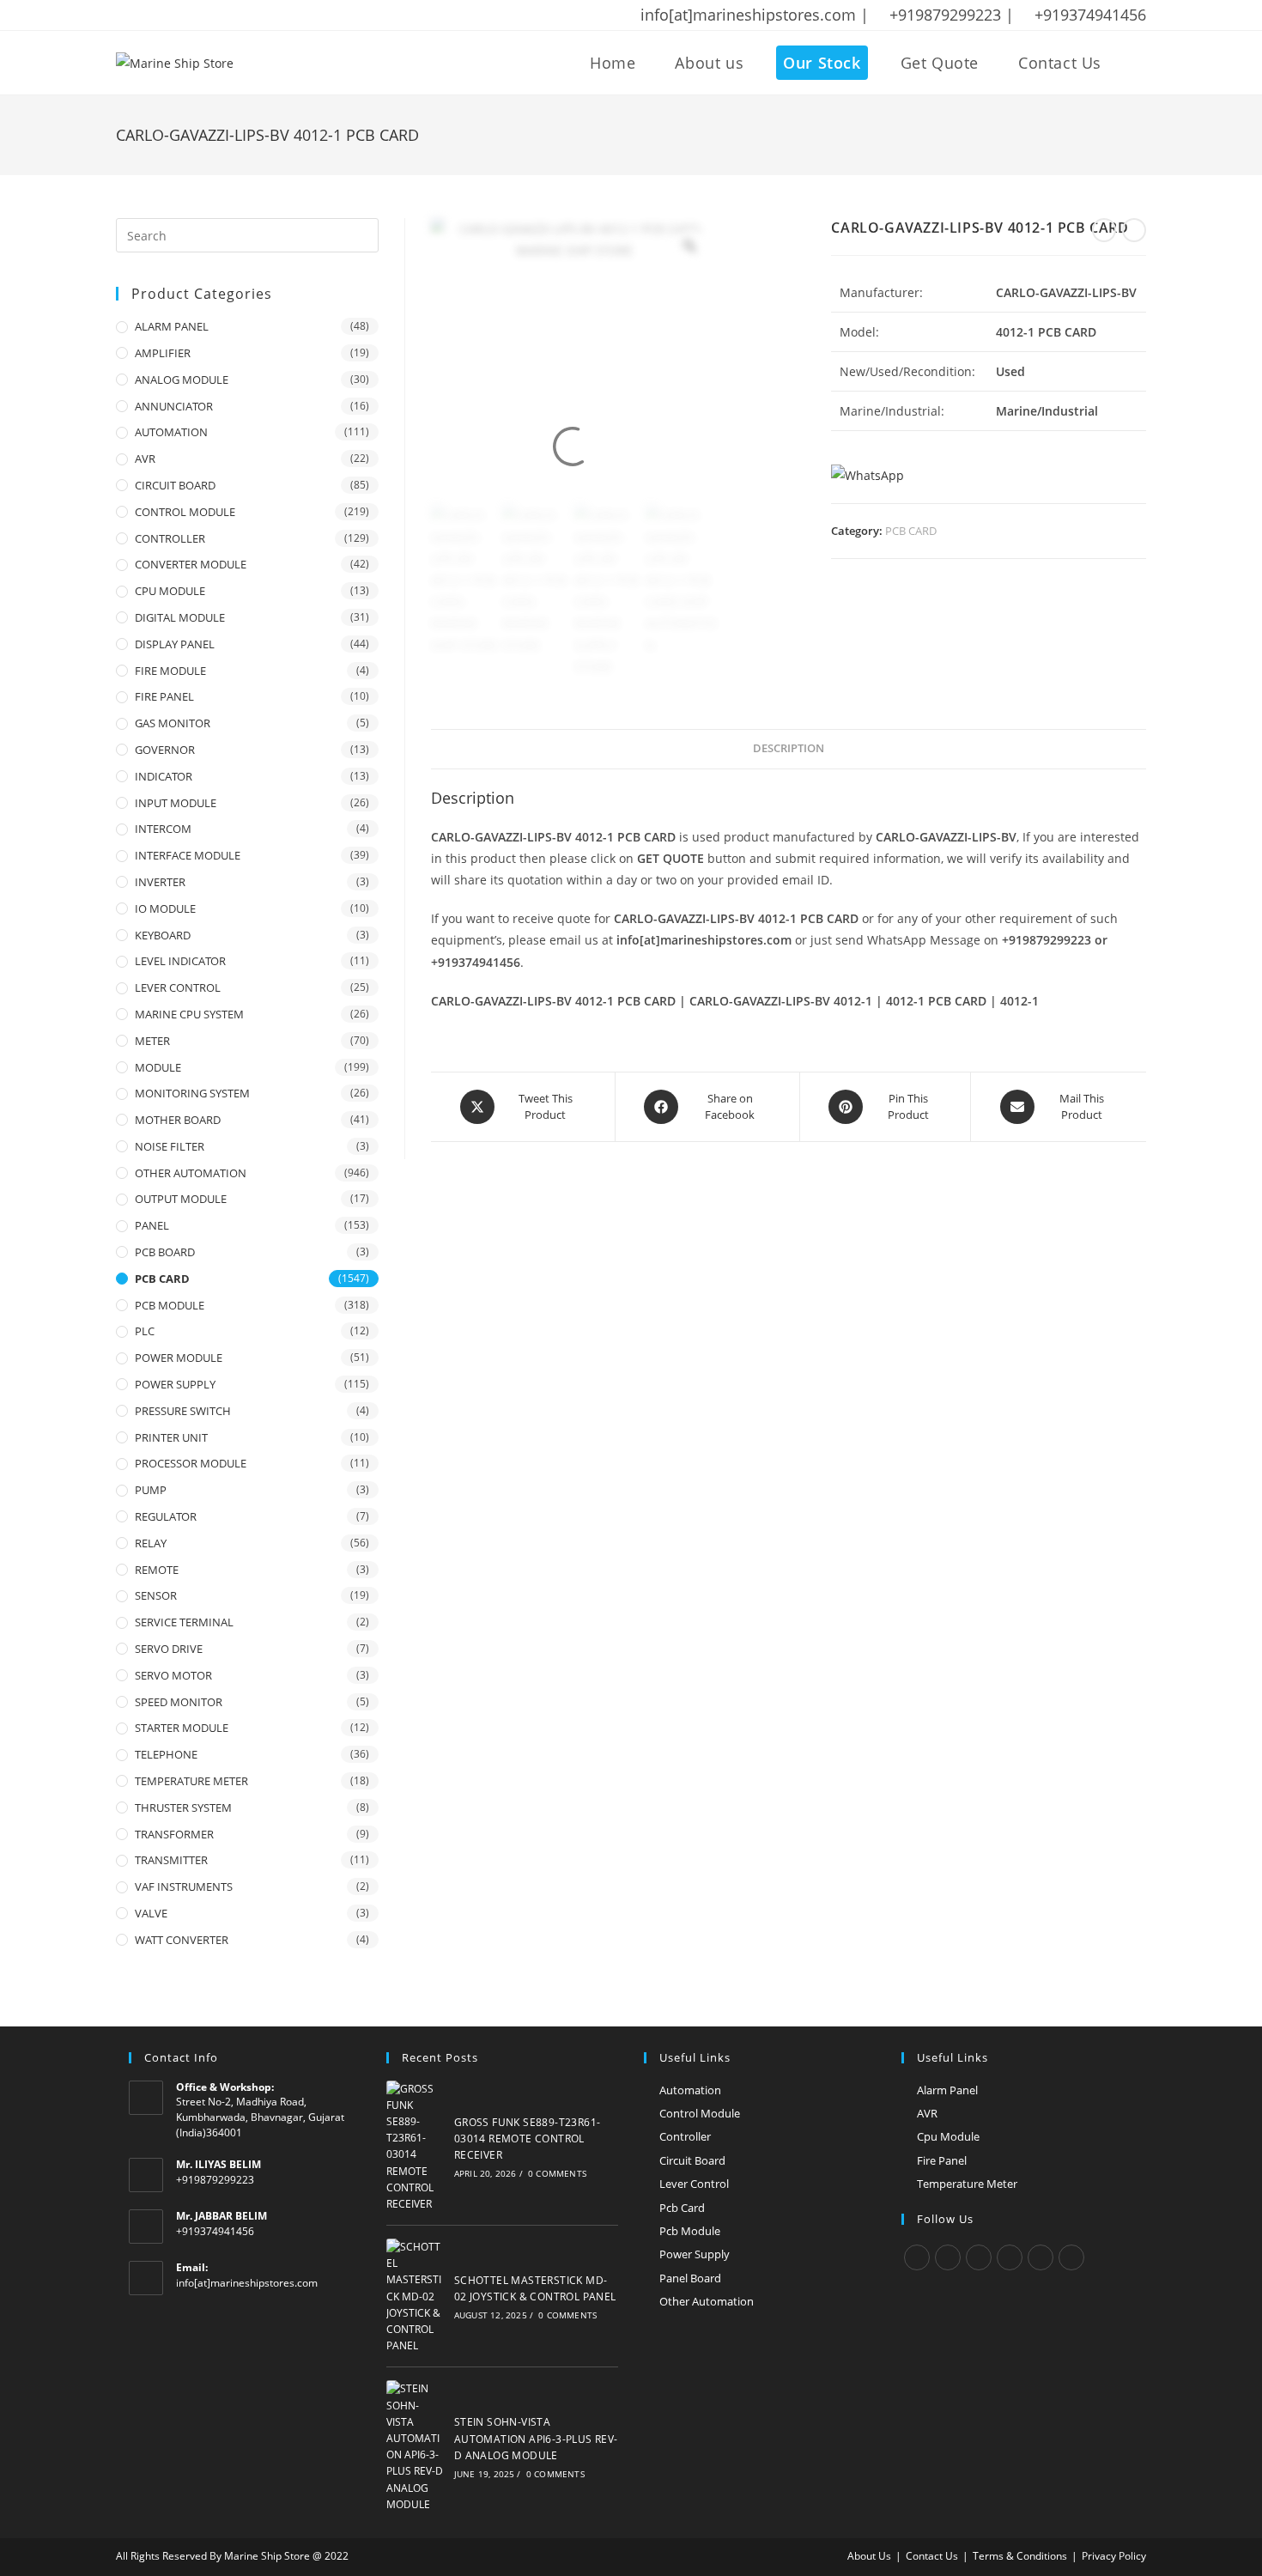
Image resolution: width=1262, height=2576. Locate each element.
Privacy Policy (1114, 2556)
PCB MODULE (170, 1305)
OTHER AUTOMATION (191, 1173)
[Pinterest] (1041, 2257)
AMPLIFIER (163, 353)
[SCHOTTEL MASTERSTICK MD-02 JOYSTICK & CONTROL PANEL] (416, 2296)
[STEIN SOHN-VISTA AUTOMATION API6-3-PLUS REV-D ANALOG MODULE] (416, 2446)
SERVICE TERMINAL (184, 1622)
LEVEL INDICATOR (180, 961)
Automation (690, 2090)
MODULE (158, 1067)
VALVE (151, 1913)
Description (789, 748)
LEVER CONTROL (178, 987)
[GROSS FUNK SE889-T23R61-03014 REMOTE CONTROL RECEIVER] (416, 2147)
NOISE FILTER (170, 1146)
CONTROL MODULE (185, 512)
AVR (145, 459)
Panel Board (690, 2278)
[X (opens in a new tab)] (124, 15)
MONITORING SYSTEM (192, 1093)
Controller (685, 2136)
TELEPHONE (166, 1754)
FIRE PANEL (164, 696)
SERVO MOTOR (173, 1675)
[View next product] (1134, 230)
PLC (145, 1331)
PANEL (152, 1225)
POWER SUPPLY (175, 1384)
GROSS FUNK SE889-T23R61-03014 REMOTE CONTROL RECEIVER (528, 2139)
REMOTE (157, 1570)
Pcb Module (690, 2231)
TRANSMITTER (171, 1860)
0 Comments (557, 2173)
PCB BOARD (165, 1252)
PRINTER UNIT (171, 1437)
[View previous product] (1104, 230)
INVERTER (160, 882)
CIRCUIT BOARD (175, 485)
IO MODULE (165, 908)
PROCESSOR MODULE (191, 1463)
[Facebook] (948, 2257)
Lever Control (694, 2184)
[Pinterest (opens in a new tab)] (167, 15)
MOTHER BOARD (178, 1120)
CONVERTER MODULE (191, 564)
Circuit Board (692, 2160)
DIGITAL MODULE (180, 617)
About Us (869, 2556)
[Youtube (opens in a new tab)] (234, 15)
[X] (917, 2257)
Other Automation (707, 2301)
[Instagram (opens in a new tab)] (189, 15)
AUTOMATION (171, 432)
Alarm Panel (947, 2090)
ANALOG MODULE (182, 380)
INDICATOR (164, 776)
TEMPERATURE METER (191, 1781)
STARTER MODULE (182, 1728)
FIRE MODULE (170, 671)
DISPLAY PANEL (175, 644)
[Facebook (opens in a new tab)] (144, 15)
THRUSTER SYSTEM (183, 1807)
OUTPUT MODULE (181, 1199)
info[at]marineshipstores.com (247, 2283)
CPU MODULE (170, 591)
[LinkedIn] (1010, 2257)
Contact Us (932, 2556)
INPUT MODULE (176, 803)
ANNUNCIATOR (174, 406)
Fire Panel (942, 2160)
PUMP (151, 1490)
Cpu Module (948, 2136)
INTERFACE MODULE (188, 855)
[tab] (789, 749)
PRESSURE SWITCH (183, 1411)
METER (152, 1041)
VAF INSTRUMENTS (184, 1886)
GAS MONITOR (173, 723)
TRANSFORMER (174, 1834)
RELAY (151, 1543)
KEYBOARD (163, 935)
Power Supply (695, 2254)
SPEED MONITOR (179, 1702)
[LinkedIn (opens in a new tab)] (211, 15)
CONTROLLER (170, 538)
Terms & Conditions (1020, 2556)
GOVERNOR (165, 750)
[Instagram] (979, 2257)
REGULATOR (166, 1516)
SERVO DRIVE (169, 1649)
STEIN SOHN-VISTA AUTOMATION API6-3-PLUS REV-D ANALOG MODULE (536, 2438)
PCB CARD (911, 531)
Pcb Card (682, 2208)
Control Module (700, 2113)
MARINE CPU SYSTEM (189, 1014)
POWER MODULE (179, 1358)
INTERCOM (163, 829)
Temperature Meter (967, 2184)
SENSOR (156, 1595)
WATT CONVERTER (182, 1940)
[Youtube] (1071, 2257)
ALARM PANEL (172, 326)
